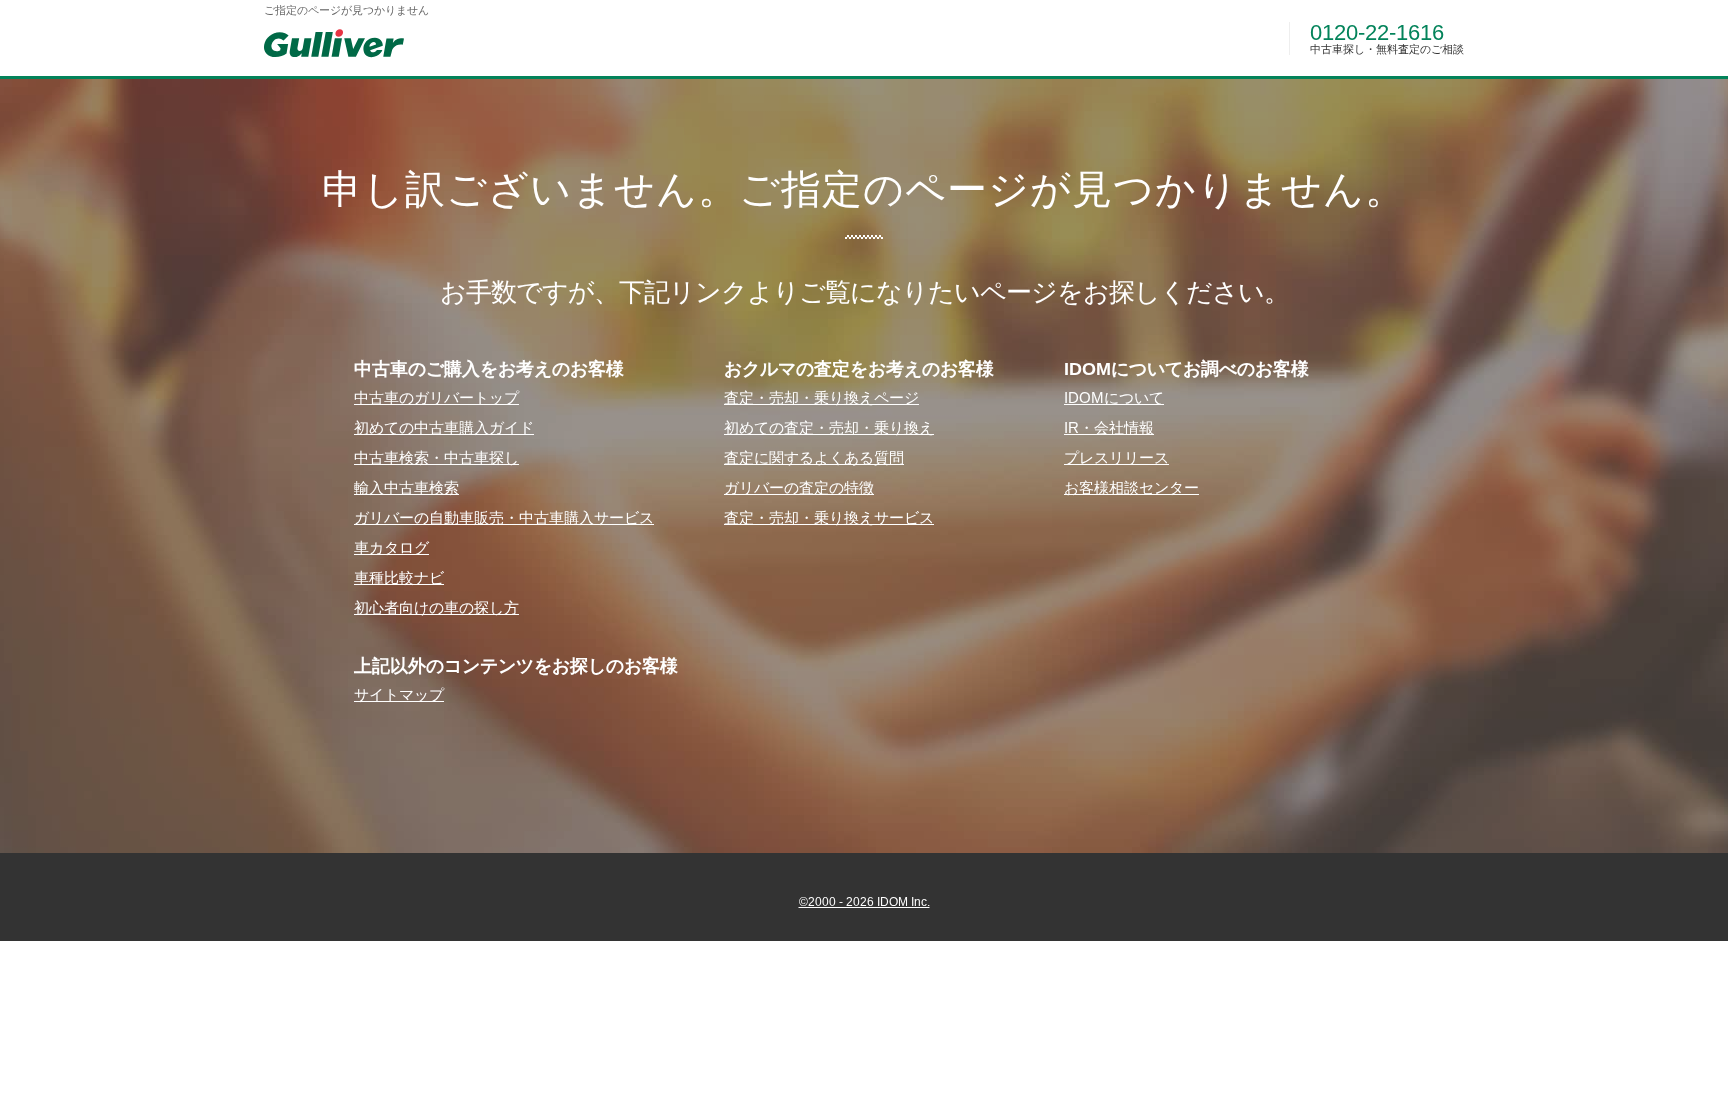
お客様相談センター (1131, 487)
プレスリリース (1116, 457)
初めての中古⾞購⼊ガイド (444, 427)
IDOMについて (1114, 397)
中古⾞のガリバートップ (436, 397)
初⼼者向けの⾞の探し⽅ (436, 607)
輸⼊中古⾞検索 (406, 487)
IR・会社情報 (1109, 427)
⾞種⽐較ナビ (399, 577)
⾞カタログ (391, 547)
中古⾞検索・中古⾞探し (436, 457)
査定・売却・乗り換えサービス (829, 517)
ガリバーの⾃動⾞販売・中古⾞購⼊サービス (504, 517)
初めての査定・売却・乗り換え (829, 427)
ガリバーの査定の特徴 (799, 487)
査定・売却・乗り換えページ (821, 397)
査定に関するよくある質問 (814, 457)
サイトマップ (399, 694)
